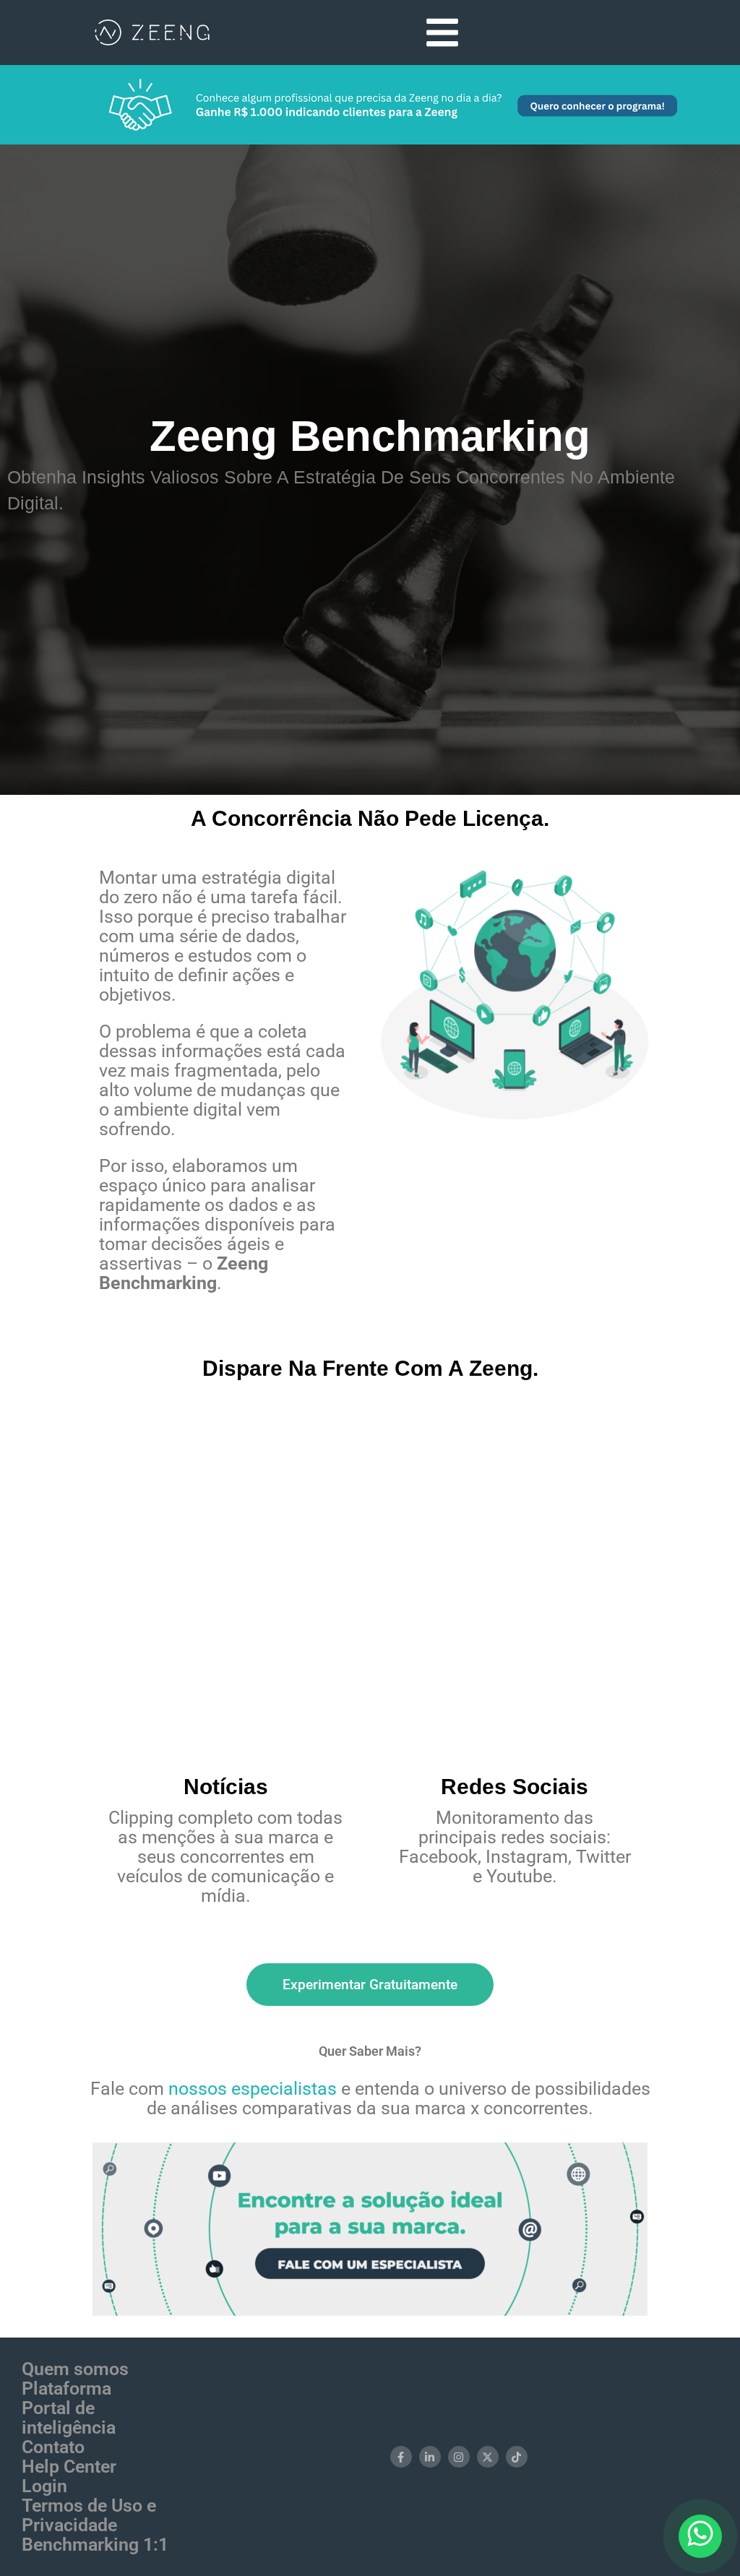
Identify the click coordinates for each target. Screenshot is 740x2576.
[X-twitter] (488, 2457)
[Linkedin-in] (430, 2457)
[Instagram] (459, 2457)
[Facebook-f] (401, 2457)
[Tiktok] (517, 2457)
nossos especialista (248, 2089)
